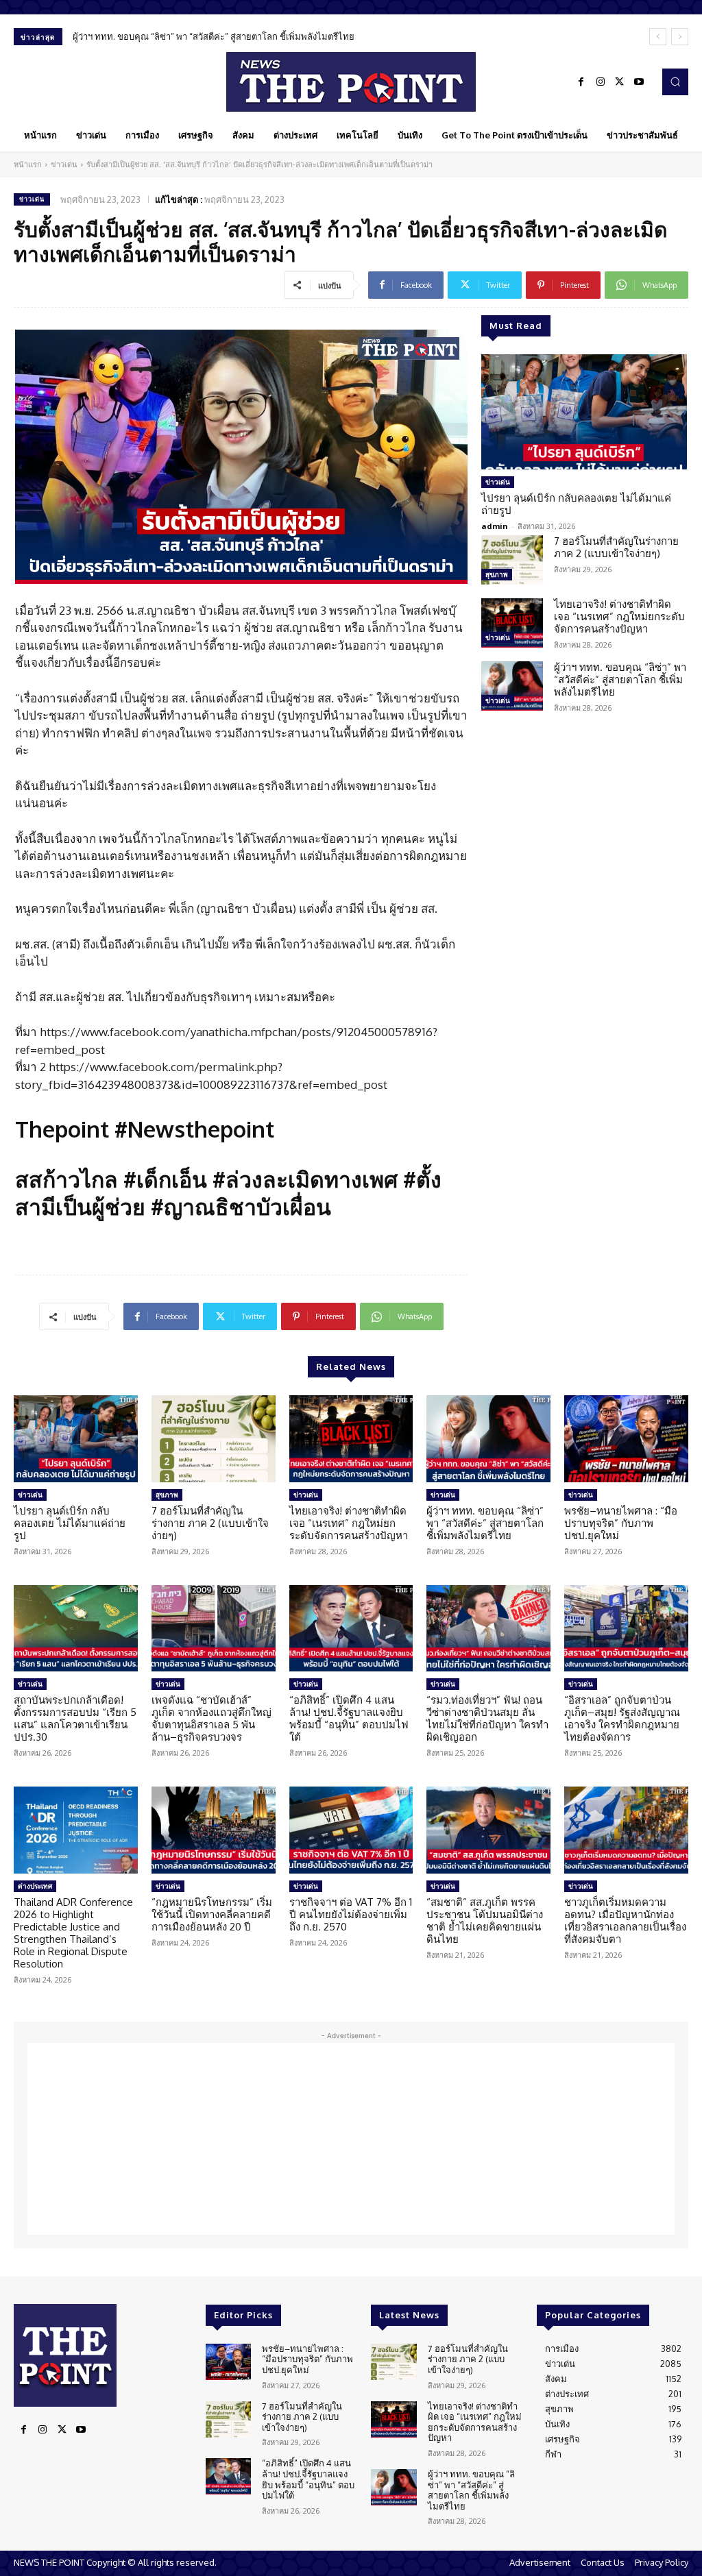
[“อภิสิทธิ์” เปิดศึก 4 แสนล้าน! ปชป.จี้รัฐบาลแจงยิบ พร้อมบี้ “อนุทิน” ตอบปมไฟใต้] (351, 1629)
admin (495, 526)
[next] (680, 37)
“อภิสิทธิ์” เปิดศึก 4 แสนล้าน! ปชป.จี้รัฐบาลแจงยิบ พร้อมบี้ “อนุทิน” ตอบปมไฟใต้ (349, 1718)
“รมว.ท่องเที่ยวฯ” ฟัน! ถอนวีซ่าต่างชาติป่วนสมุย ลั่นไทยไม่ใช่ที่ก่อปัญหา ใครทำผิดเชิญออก (487, 1718)
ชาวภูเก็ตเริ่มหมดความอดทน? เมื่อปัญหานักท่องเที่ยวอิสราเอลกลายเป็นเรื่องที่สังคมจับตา (625, 1921)
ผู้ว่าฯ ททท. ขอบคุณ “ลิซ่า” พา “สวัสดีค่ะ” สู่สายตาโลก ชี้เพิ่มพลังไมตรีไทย (214, 36)
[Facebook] (581, 82)
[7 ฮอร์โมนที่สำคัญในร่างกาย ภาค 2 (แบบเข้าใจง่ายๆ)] (512, 560)
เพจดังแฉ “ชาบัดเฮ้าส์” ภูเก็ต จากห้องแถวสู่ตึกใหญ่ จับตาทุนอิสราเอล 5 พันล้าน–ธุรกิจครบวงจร (211, 1718)
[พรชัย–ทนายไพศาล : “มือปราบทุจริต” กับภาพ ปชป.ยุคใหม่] (626, 1439)
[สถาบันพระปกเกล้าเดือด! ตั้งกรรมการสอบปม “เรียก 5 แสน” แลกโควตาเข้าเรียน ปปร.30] (76, 1629)
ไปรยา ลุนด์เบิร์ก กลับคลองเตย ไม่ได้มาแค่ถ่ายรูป (576, 504)
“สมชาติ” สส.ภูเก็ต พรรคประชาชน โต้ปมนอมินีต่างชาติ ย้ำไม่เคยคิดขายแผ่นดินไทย (485, 1921)
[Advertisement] (351, 2139)
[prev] (658, 37)
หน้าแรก (28, 164)
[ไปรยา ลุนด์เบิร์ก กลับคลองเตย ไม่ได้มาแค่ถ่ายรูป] (584, 412)
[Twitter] (620, 82)
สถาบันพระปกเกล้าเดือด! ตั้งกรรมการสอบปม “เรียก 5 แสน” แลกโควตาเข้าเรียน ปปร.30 (75, 1718)
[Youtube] (639, 82)
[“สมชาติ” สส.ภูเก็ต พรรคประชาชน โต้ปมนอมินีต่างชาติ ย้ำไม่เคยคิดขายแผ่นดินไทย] (488, 1830)
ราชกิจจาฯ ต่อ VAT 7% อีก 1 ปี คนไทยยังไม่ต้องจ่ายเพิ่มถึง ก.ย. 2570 (351, 1914)
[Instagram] (601, 82)
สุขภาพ (497, 574)
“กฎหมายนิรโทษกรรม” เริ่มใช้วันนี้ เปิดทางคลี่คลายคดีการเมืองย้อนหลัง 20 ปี (212, 1914)
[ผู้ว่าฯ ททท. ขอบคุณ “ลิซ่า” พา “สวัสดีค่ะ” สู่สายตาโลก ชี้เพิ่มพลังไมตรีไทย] (512, 686)
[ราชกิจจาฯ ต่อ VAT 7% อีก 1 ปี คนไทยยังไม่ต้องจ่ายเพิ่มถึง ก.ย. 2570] (351, 1830)
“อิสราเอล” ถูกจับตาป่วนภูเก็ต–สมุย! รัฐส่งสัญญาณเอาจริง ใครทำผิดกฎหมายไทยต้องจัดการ (622, 1718)
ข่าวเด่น (64, 164)
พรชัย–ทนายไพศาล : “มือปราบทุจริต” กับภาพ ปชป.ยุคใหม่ (621, 1523)
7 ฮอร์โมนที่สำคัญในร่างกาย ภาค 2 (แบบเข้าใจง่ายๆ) (616, 547)
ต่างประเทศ (35, 1886)
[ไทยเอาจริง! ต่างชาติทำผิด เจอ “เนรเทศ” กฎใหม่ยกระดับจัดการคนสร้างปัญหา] (512, 623)
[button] (675, 82)
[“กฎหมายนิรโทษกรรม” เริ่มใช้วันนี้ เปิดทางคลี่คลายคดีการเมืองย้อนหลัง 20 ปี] (214, 1830)
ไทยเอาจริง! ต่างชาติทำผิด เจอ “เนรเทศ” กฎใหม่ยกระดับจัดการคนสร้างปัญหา (619, 616)
